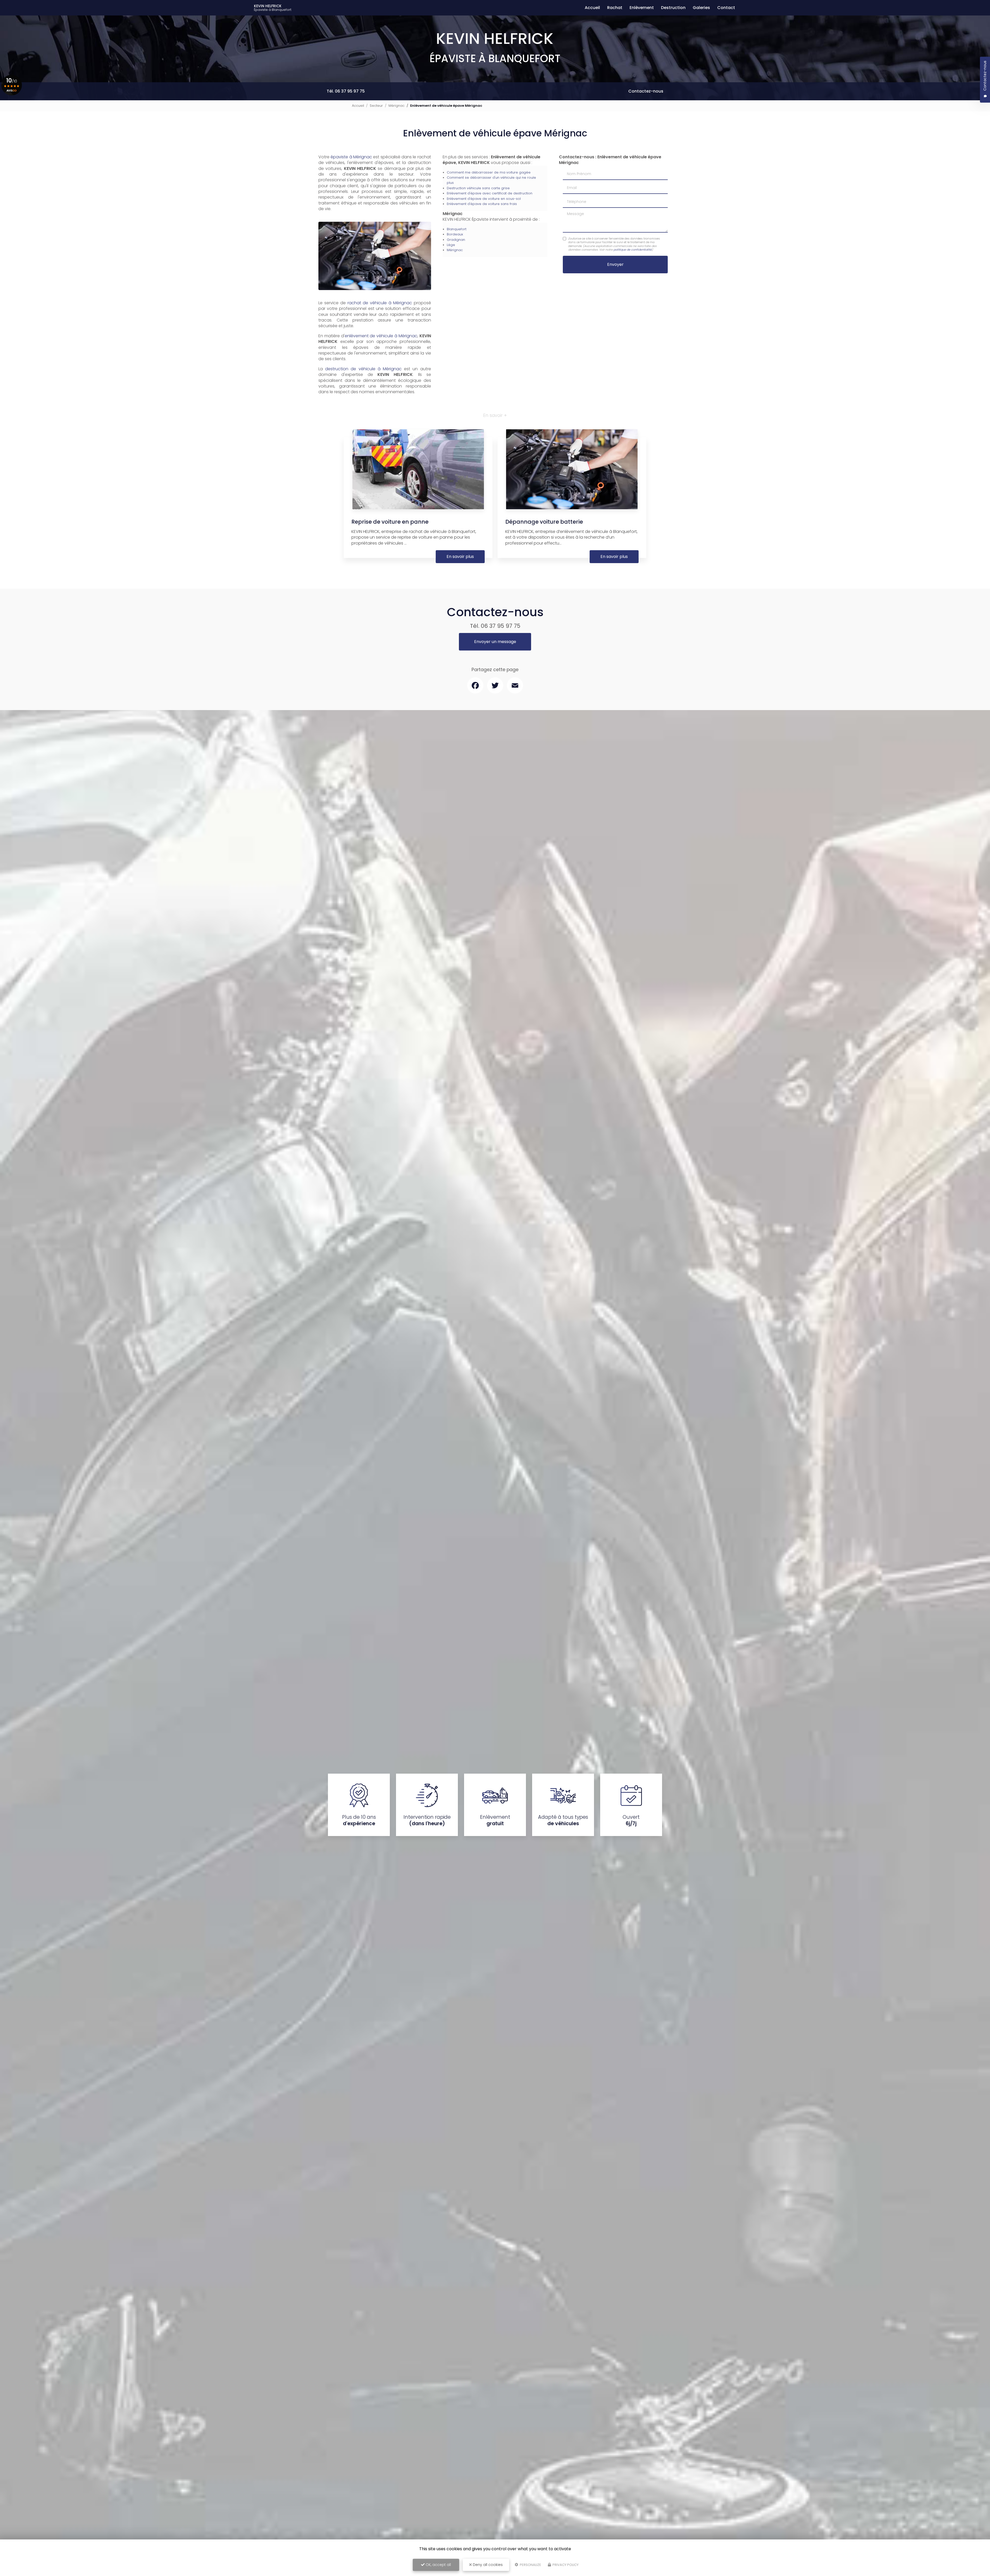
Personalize (530, 2565)
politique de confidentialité (633, 250)
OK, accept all (438, 2565)
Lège (451, 245)
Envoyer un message (495, 642)
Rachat (615, 8)
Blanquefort (457, 229)
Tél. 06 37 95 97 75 (346, 91)
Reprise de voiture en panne (390, 522)
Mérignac (397, 106)
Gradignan (456, 240)
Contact (726, 8)
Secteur (376, 106)
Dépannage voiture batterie (544, 522)
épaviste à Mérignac (351, 157)
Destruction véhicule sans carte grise (478, 188)
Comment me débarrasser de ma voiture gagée (489, 172)
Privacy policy (565, 2565)
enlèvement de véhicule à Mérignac (381, 336)
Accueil (592, 8)
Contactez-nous (646, 91)
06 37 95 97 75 (501, 626)
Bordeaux (455, 234)
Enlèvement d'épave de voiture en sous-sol (484, 199)
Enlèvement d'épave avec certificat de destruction (490, 193)
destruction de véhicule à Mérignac (363, 369)
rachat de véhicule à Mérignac (380, 303)
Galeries (701, 8)
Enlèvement (642, 8)
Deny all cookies (487, 2565)
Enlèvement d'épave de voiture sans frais (482, 204)
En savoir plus (460, 557)
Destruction (673, 8)
